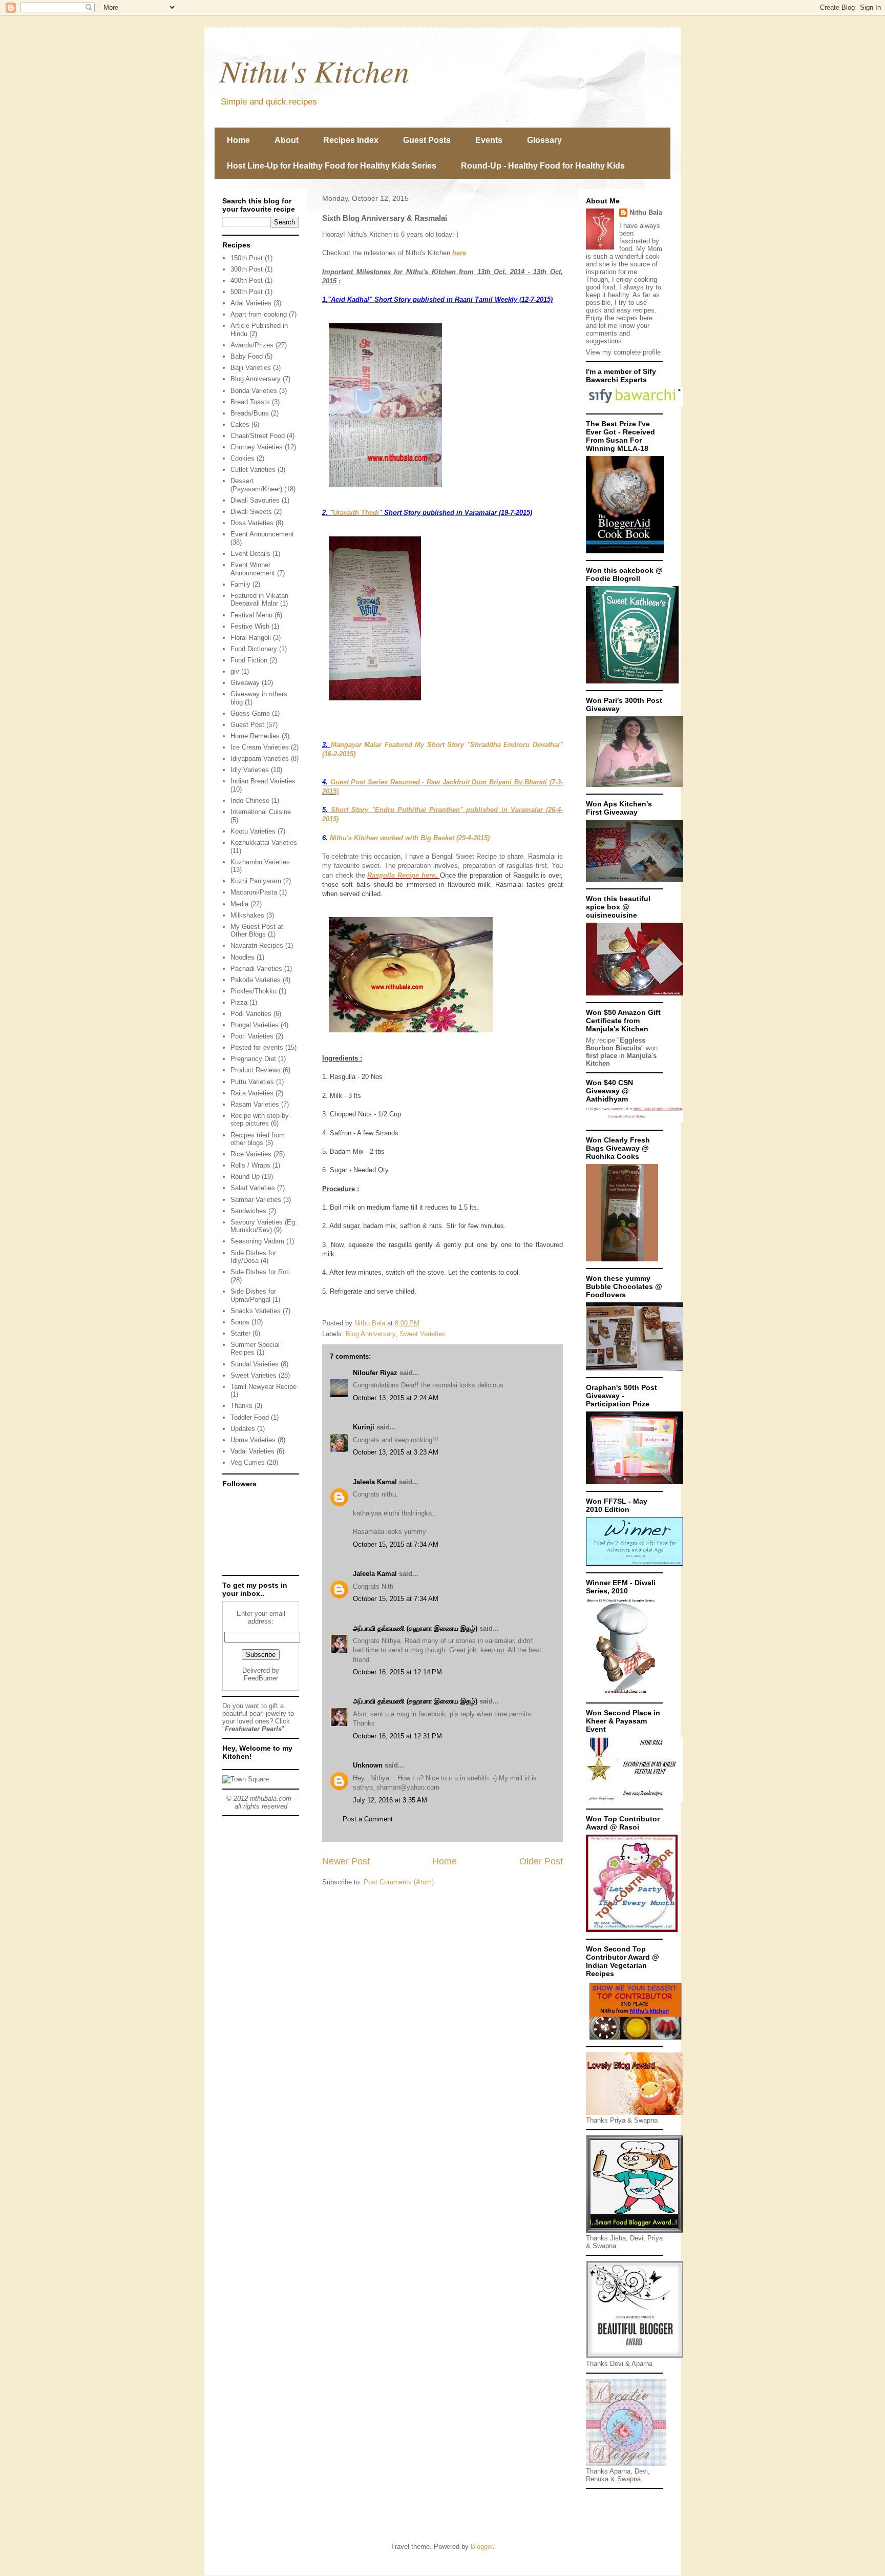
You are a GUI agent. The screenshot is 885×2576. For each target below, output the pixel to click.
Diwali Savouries (255, 500)
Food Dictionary (254, 649)
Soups (240, 1322)
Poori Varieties (252, 1036)
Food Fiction (249, 660)
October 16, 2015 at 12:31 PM (397, 1736)
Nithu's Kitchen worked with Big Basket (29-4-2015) (410, 838)
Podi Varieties (251, 1014)
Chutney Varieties (257, 447)
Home (238, 140)
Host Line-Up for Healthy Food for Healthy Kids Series (332, 166)
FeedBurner (261, 1678)
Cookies (243, 458)
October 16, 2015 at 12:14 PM (397, 1672)
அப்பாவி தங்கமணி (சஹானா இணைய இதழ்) (415, 1628)
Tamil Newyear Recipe (264, 1387)
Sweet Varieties (423, 1334)
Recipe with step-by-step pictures (261, 1120)
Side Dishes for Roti (260, 1272)
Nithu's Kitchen (314, 70)
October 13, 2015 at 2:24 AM (396, 1398)
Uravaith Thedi (356, 513)
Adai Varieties (251, 303)
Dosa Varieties (252, 523)
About (287, 140)
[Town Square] (246, 1779)
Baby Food (247, 356)
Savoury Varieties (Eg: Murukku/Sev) (264, 1226)
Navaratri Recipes (257, 946)
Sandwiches (248, 1211)
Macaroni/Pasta (254, 892)
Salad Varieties (253, 1188)
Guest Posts (427, 140)
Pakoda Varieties (256, 980)
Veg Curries (248, 1462)
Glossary (544, 140)
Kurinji (364, 1427)
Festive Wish (250, 626)
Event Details (250, 554)
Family (240, 584)
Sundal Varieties (255, 1364)
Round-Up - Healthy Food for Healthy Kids (543, 166)
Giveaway (245, 683)
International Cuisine (261, 812)
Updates (243, 1429)
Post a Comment (368, 1819)
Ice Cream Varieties (260, 747)
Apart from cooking (259, 314)
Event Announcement (262, 534)
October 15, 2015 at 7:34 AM (396, 1544)
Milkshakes (247, 915)
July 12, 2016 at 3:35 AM (390, 1800)
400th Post (247, 281)
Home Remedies (255, 736)
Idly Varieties (250, 770)
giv (235, 671)
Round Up (245, 1177)
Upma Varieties (253, 1440)
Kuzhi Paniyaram (256, 881)
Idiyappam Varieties (260, 759)
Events (489, 140)
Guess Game (250, 713)
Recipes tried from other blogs (258, 1139)
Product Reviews (256, 1070)
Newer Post (346, 1861)
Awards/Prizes (252, 345)
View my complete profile (623, 352)
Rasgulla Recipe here (401, 875)
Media (239, 904)
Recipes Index (351, 140)
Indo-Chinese (250, 801)
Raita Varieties (252, 1093)
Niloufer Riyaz (375, 1373)
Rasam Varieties (255, 1104)
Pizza (239, 1002)
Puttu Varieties (252, 1082)
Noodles (243, 957)
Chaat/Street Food (258, 436)
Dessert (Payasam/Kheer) (256, 485)
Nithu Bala (646, 212)
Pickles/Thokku (254, 991)
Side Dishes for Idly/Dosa (253, 1257)
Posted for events (257, 1047)
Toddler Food (250, 1417)
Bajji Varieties (251, 368)
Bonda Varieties (254, 391)
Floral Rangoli (251, 638)
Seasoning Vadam (257, 1241)
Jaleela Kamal (375, 1482)
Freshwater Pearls (253, 1729)
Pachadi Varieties (256, 969)
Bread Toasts (250, 402)
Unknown (368, 1765)
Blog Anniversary (371, 1334)
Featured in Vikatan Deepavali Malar (259, 600)
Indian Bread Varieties (263, 781)
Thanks (241, 1406)
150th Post (247, 258)
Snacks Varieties (256, 1311)
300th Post (247, 269)
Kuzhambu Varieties (260, 862)
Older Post (541, 1861)
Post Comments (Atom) (399, 1882)
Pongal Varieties (255, 1025)
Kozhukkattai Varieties (264, 843)
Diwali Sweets (251, 512)
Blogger (482, 2547)
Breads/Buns (250, 413)
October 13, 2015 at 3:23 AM (396, 1452)
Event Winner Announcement (253, 569)
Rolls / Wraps (250, 1165)
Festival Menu (251, 615)
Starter (240, 1333)
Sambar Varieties (256, 1200)
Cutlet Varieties (253, 470)
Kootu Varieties (253, 831)
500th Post (247, 292)
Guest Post (247, 725)
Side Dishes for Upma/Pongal (253, 1295)
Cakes (240, 424)
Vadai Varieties (252, 1451)
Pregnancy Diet (253, 1059)
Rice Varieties (251, 1154)
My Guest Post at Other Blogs (257, 931)
